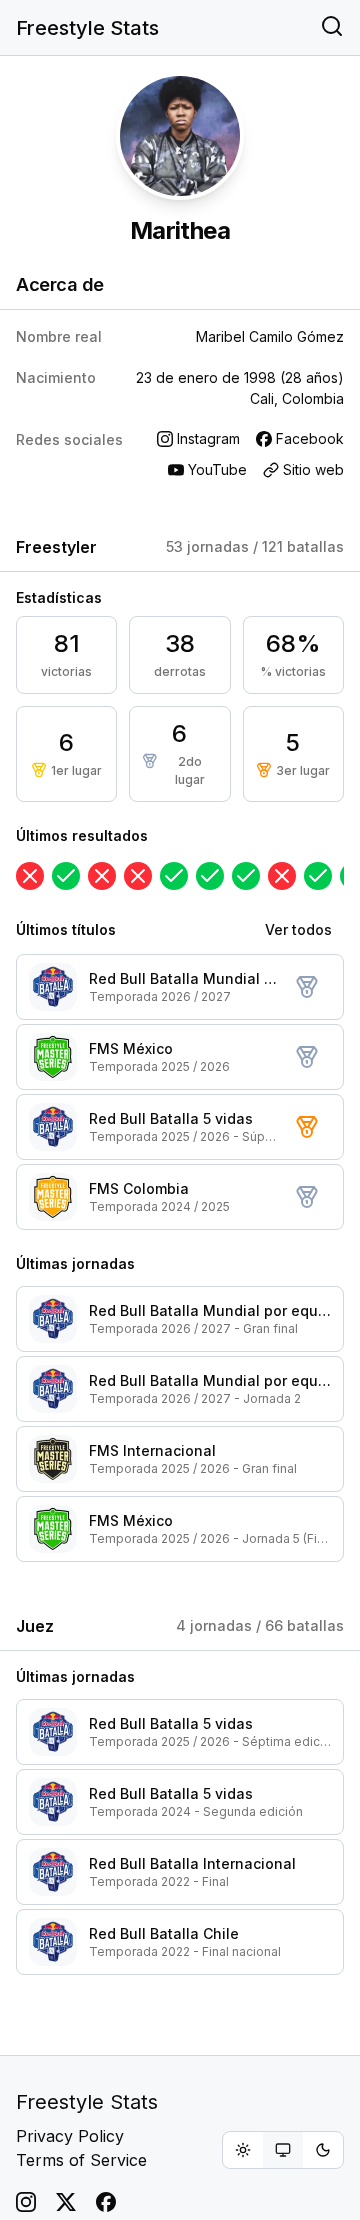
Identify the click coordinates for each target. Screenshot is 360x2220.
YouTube (217, 469)
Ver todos (298, 929)
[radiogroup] (283, 2150)
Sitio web (313, 469)
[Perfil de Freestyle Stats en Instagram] (26, 2202)
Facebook (310, 438)
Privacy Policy (70, 2136)
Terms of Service (81, 2160)
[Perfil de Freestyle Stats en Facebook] (106, 2202)
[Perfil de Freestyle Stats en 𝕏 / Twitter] (66, 2202)
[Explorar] (332, 28)
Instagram (208, 438)
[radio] (243, 2150)
